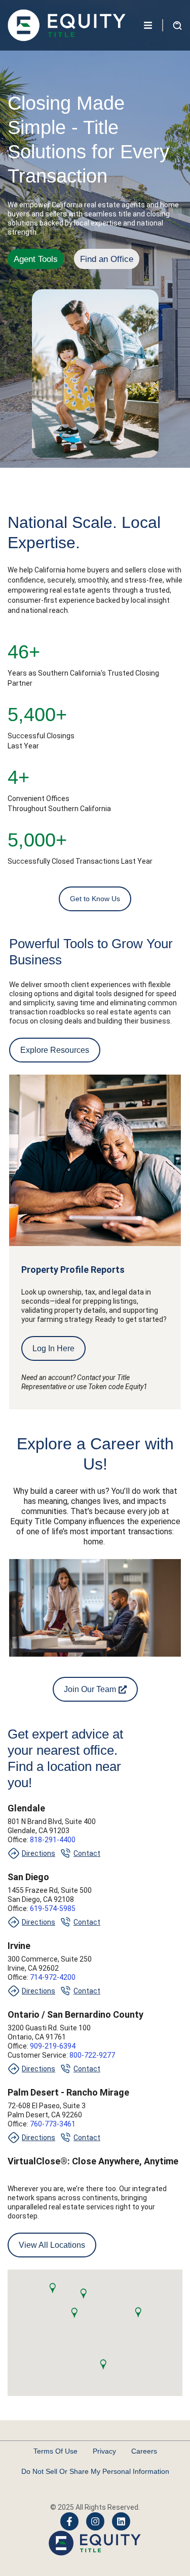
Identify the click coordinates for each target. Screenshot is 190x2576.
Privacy (104, 2451)
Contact (87, 1853)
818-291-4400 (53, 1840)
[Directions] (14, 1853)
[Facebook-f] (69, 2521)
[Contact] (65, 1853)
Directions (39, 1853)
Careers (144, 2451)
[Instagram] (95, 2521)
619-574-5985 (53, 1908)
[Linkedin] (121, 2521)
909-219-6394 (52, 2046)
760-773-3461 (53, 2124)
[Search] (140, 66)
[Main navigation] (148, 25)
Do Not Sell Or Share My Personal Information (95, 2471)
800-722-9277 (91, 2055)
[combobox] (66, 66)
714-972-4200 (53, 1977)
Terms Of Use (55, 2451)
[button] (52, 2288)
